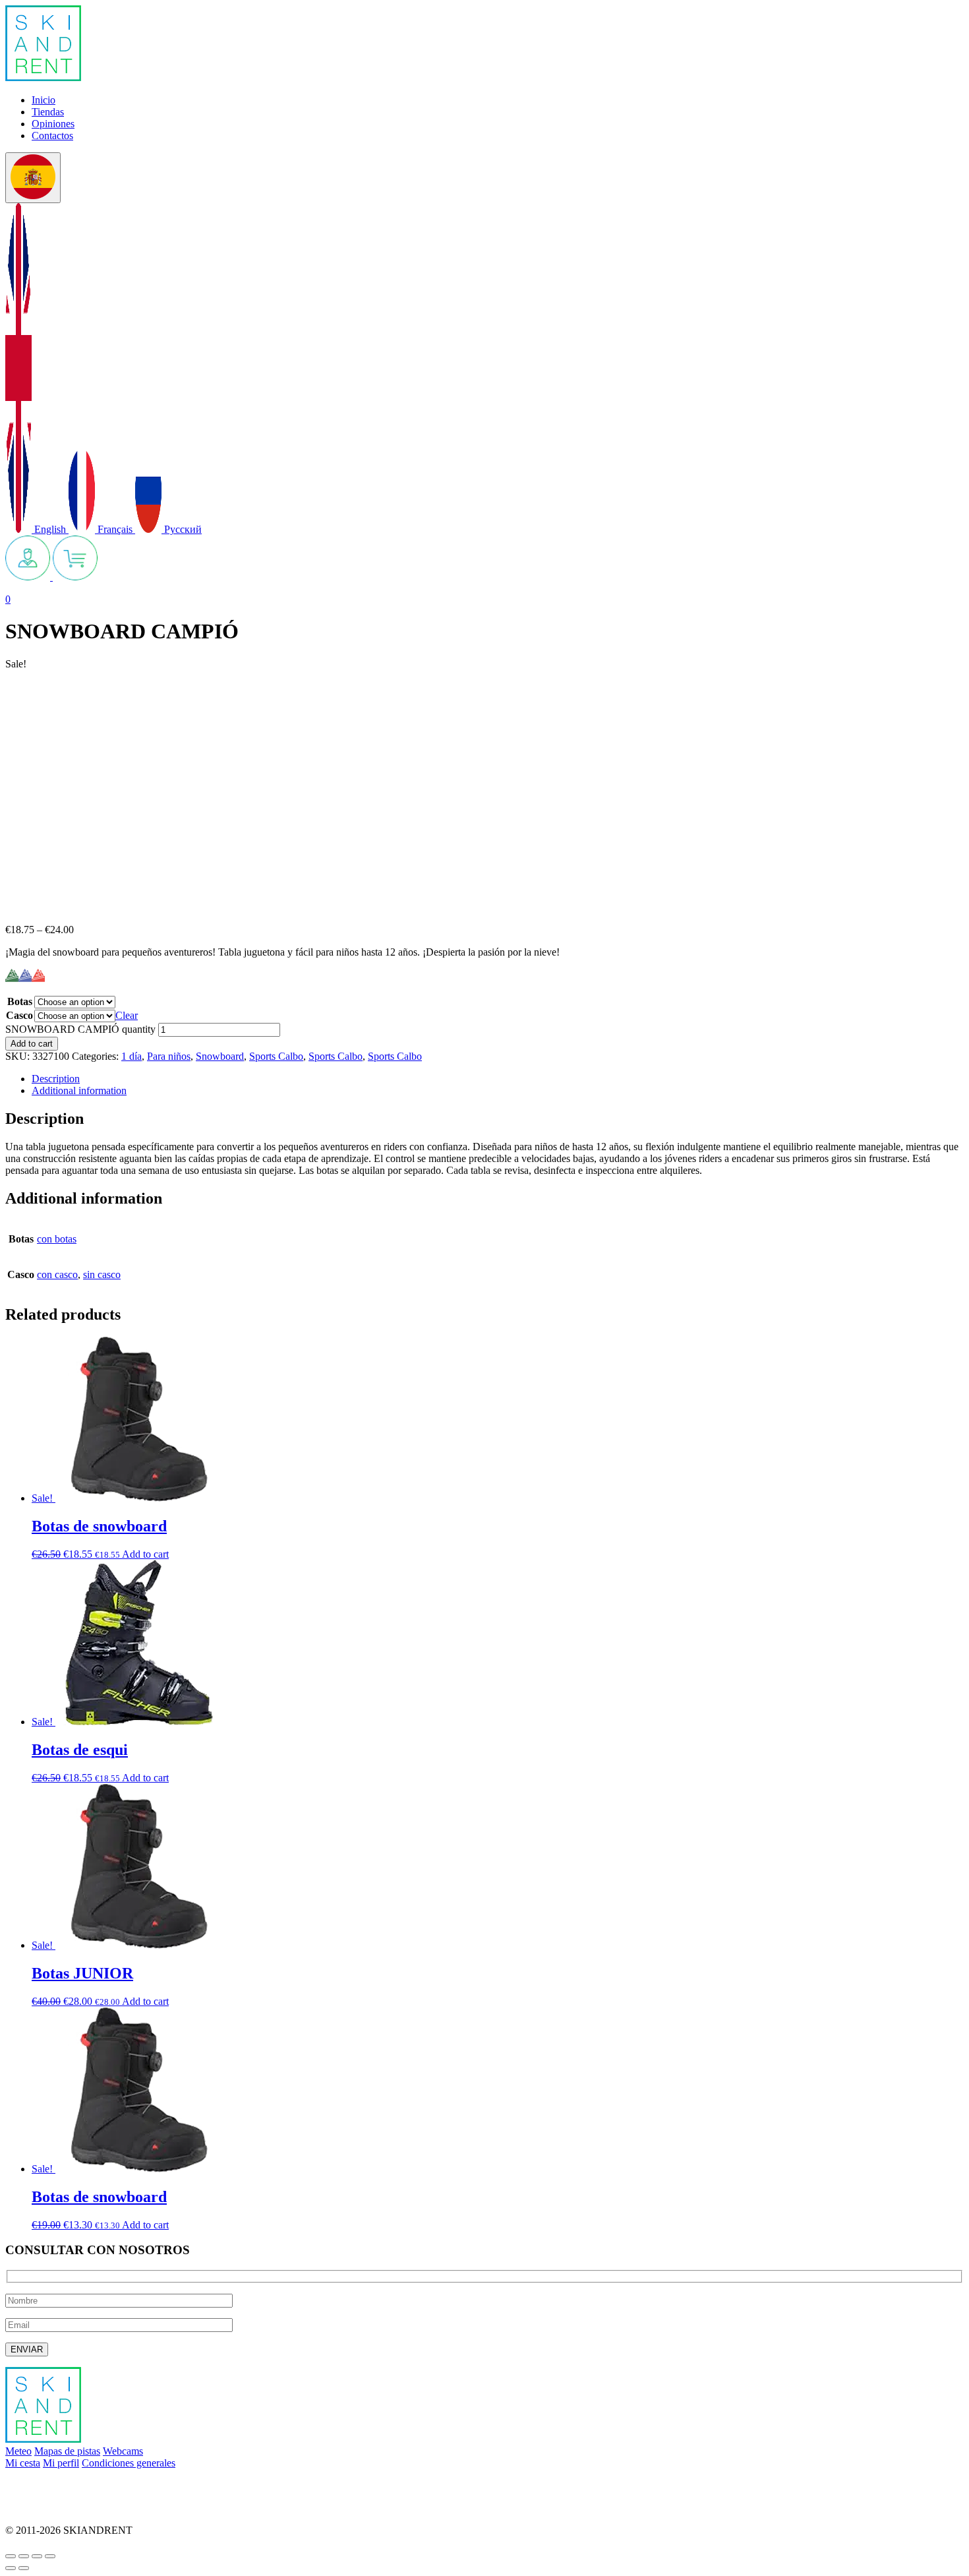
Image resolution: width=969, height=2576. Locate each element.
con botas (57, 1239)
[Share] (24, 2556)
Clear (127, 1015)
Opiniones (53, 124)
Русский (182, 529)
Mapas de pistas (67, 2451)
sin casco (102, 1274)
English (50, 529)
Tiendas (48, 112)
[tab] (498, 1079)
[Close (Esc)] (11, 2556)
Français (115, 529)
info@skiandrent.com (50, 2485)
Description (56, 1079)
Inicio (44, 100)
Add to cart (32, 1044)
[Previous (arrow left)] (11, 2568)
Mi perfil (61, 2463)
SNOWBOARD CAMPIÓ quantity (80, 1029)
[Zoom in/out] (50, 2556)
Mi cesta (23, 2463)
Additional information (79, 1090)
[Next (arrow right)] (24, 2568)
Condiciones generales (129, 2463)
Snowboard (220, 1056)
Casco (19, 1015)
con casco (57, 1274)
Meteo (18, 2451)
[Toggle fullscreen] (37, 2556)
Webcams (123, 2451)
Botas (20, 1001)
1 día (132, 1056)
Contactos (52, 136)
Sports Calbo (276, 1056)
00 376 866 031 (38, 2508)
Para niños (169, 1056)
